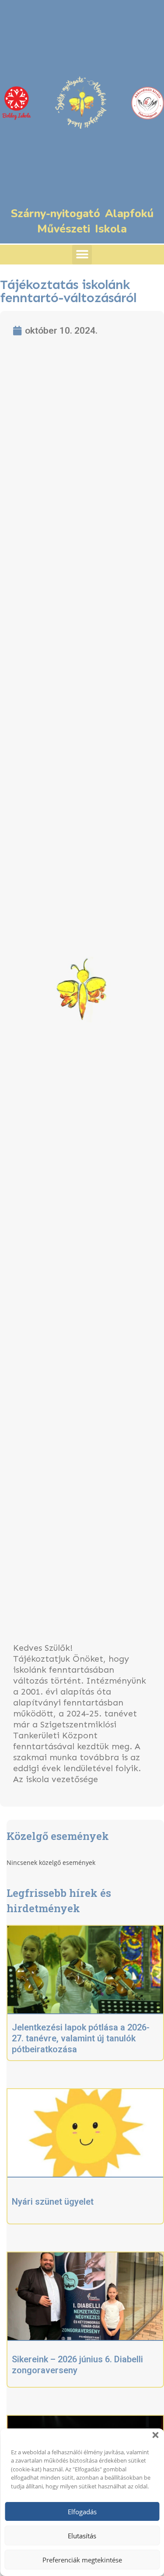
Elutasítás (82, 2536)
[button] (155, 2435)
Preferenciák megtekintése (82, 2560)
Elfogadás (82, 2512)
